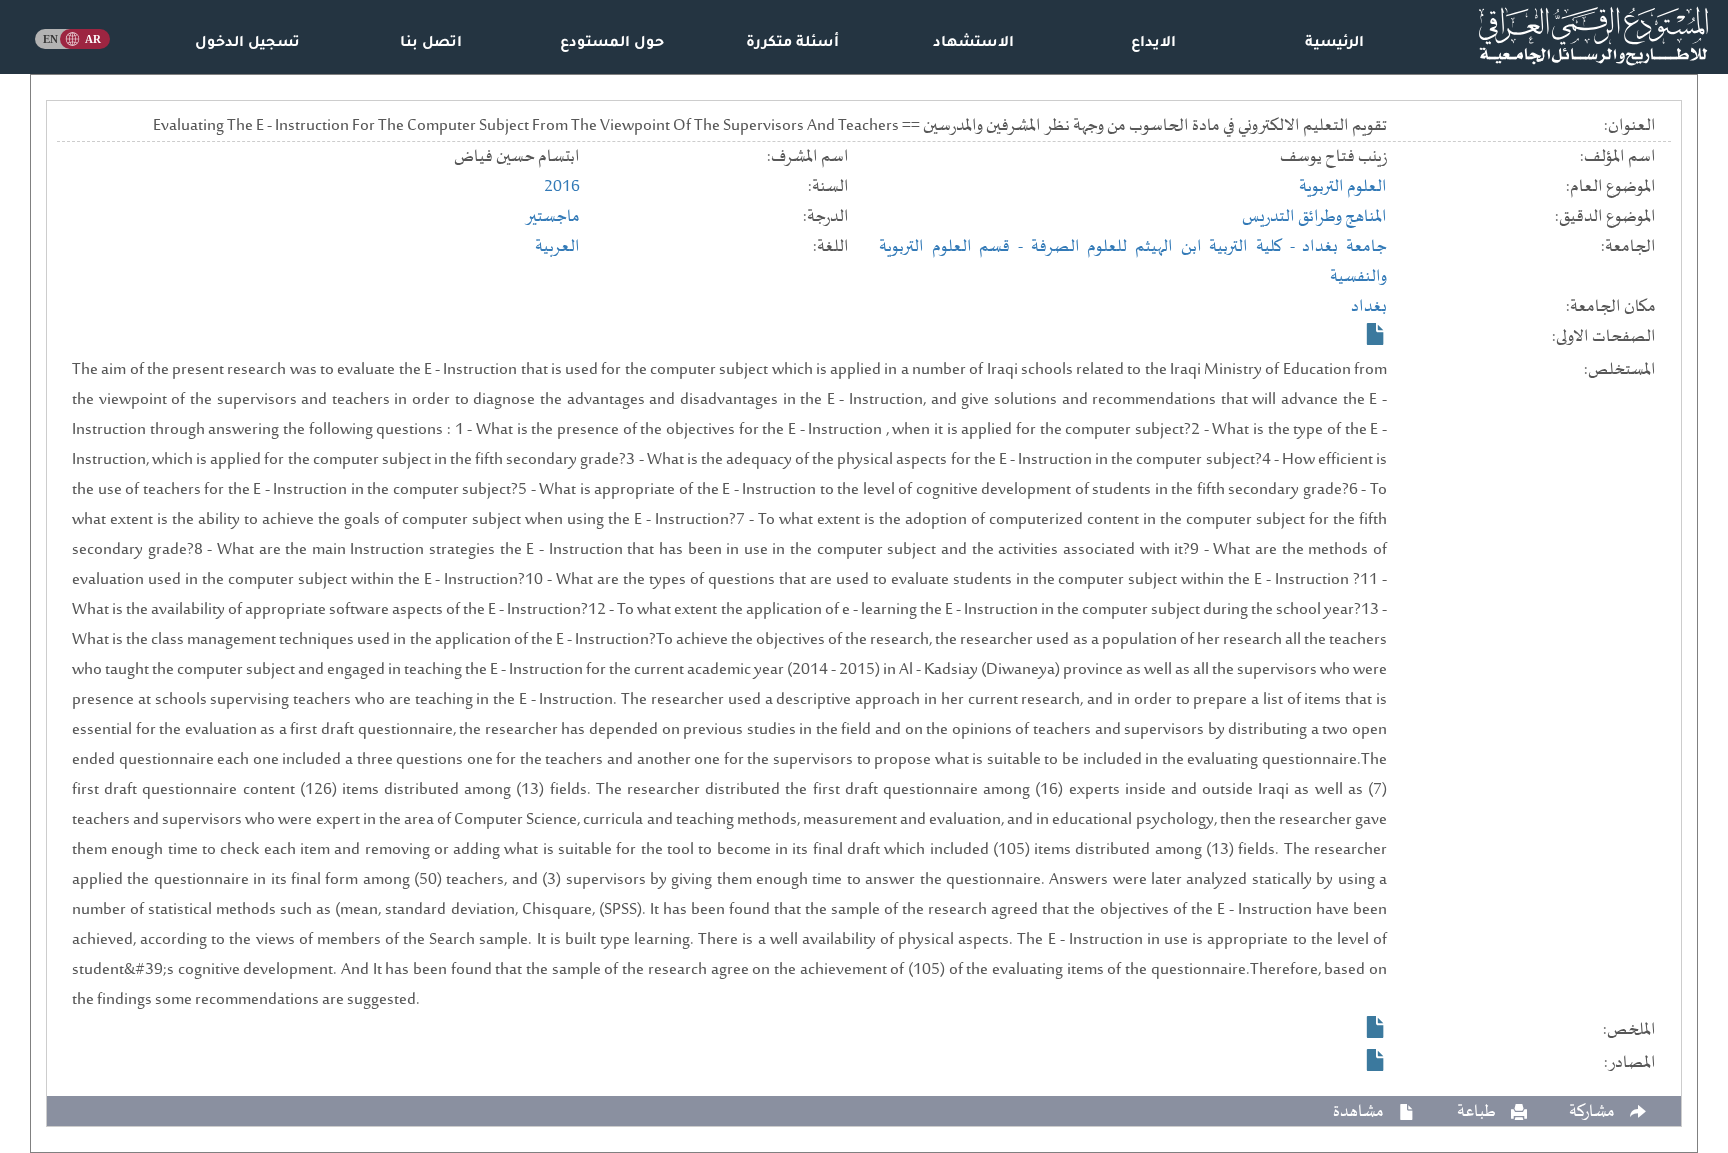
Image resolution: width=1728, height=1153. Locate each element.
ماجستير (552, 217)
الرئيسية (1334, 44)
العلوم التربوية (1343, 187)
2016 (562, 187)
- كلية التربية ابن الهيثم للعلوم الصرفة (1167, 247)
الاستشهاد (973, 44)
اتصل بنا (431, 44)
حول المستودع (612, 44)
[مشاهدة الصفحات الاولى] (1376, 334)
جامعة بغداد (1344, 247)
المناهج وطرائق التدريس (1314, 217)
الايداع (1153, 44)
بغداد (1369, 307)
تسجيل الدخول (247, 44)
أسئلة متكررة (792, 44)
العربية (557, 247)
